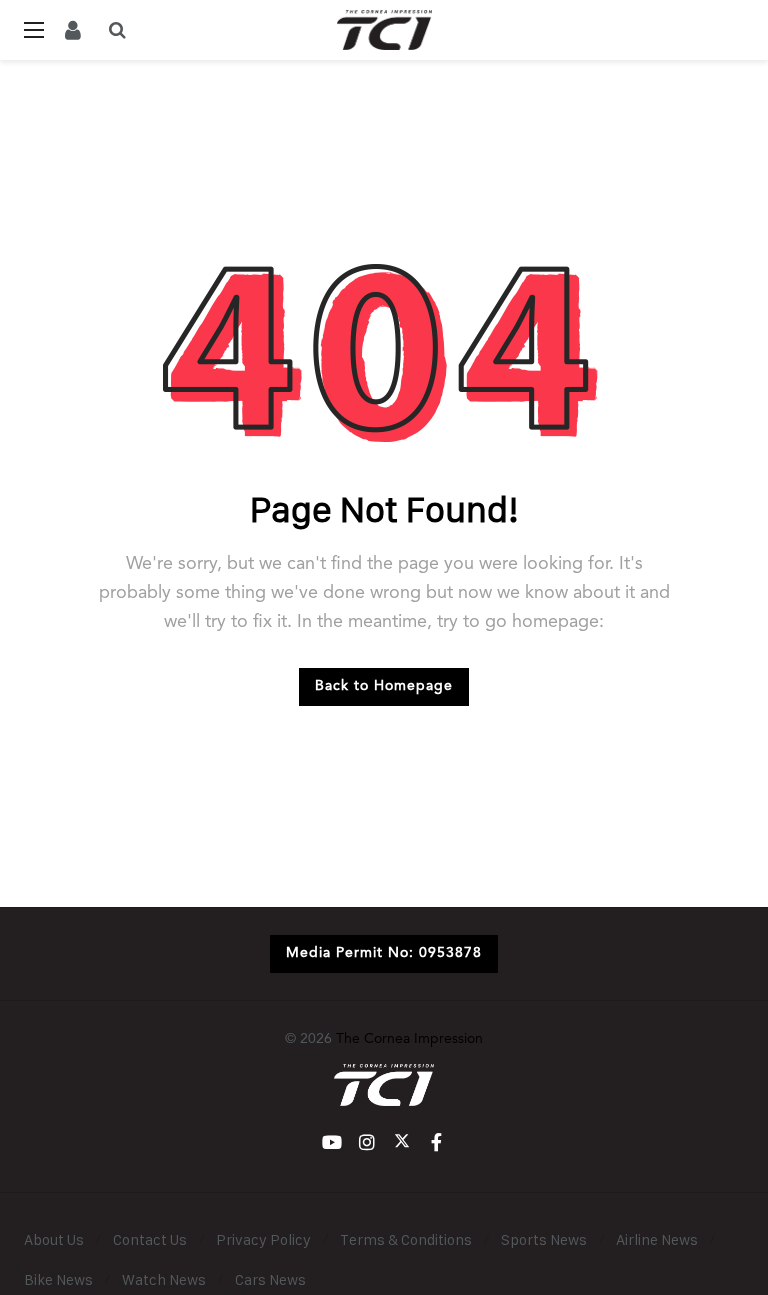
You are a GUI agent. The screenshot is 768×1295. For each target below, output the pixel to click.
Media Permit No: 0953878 (384, 953)
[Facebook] (436, 1142)
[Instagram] (366, 1142)
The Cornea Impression (409, 1039)
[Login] (73, 30)
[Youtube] (331, 1142)
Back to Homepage (384, 686)
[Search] (117, 30)
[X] (401, 1142)
